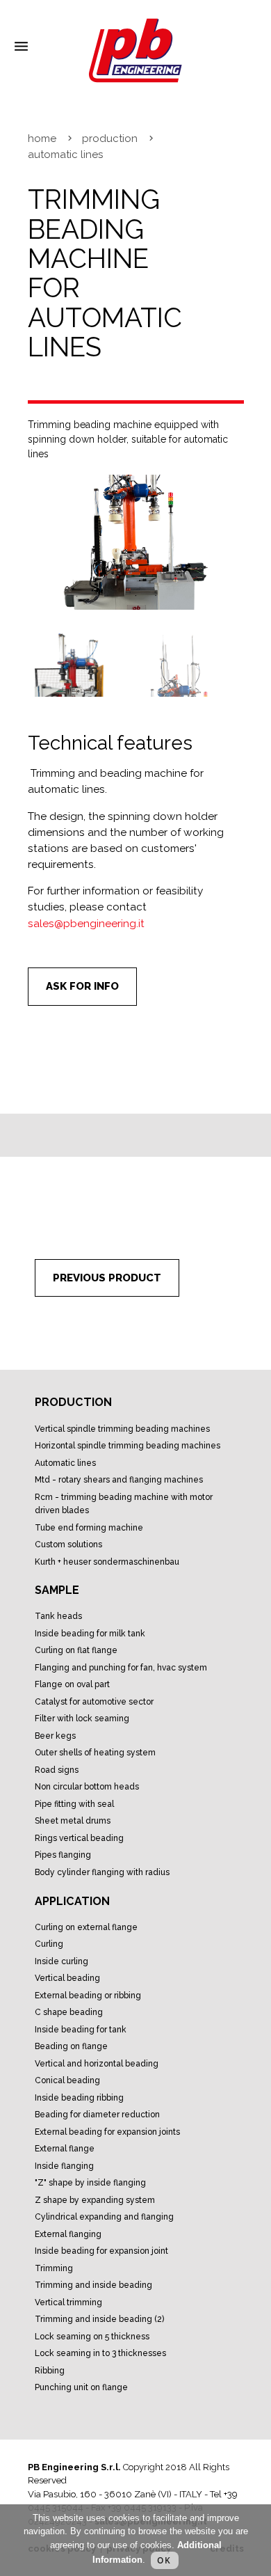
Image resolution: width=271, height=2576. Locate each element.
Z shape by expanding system (95, 2200)
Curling (49, 1944)
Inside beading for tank (81, 2030)
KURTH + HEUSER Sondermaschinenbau (107, 1562)
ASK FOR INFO (82, 986)
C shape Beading (69, 2012)
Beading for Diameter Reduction (97, 2115)
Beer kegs (55, 1736)
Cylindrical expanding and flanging (104, 2217)
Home (42, 139)
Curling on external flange (86, 1927)
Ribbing (50, 2371)
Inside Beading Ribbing (79, 2098)
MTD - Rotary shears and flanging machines (119, 1480)
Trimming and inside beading (93, 2285)
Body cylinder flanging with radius (102, 1872)
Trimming (54, 2268)
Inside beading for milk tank (90, 1634)
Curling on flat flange (76, 1650)
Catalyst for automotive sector (94, 1702)
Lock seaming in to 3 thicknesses (100, 2353)
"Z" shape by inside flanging (90, 2183)
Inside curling (61, 1961)
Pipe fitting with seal (74, 1804)
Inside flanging (64, 2166)
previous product (107, 1278)
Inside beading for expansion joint (101, 2251)
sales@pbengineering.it (86, 924)
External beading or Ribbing (88, 1996)
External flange (65, 2149)
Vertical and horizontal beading (97, 2064)
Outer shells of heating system (95, 1753)
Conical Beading (67, 2080)
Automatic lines (65, 1463)
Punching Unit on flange (81, 2387)
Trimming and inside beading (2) (99, 2319)
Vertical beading (67, 1978)
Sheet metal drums (73, 1821)
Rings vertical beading (79, 1838)
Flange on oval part (72, 1684)
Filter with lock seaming (82, 1718)
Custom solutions (68, 1544)
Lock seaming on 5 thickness (92, 2337)
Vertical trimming (68, 2302)
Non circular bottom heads (87, 1787)
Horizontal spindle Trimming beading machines (128, 1446)
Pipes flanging (63, 1855)
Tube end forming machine (89, 1528)
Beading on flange (71, 2046)
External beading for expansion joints (107, 2132)
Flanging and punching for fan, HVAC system (121, 1668)
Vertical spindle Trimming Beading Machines (122, 1429)
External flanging (68, 2234)
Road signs (57, 1770)
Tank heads (58, 1616)
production (110, 139)
